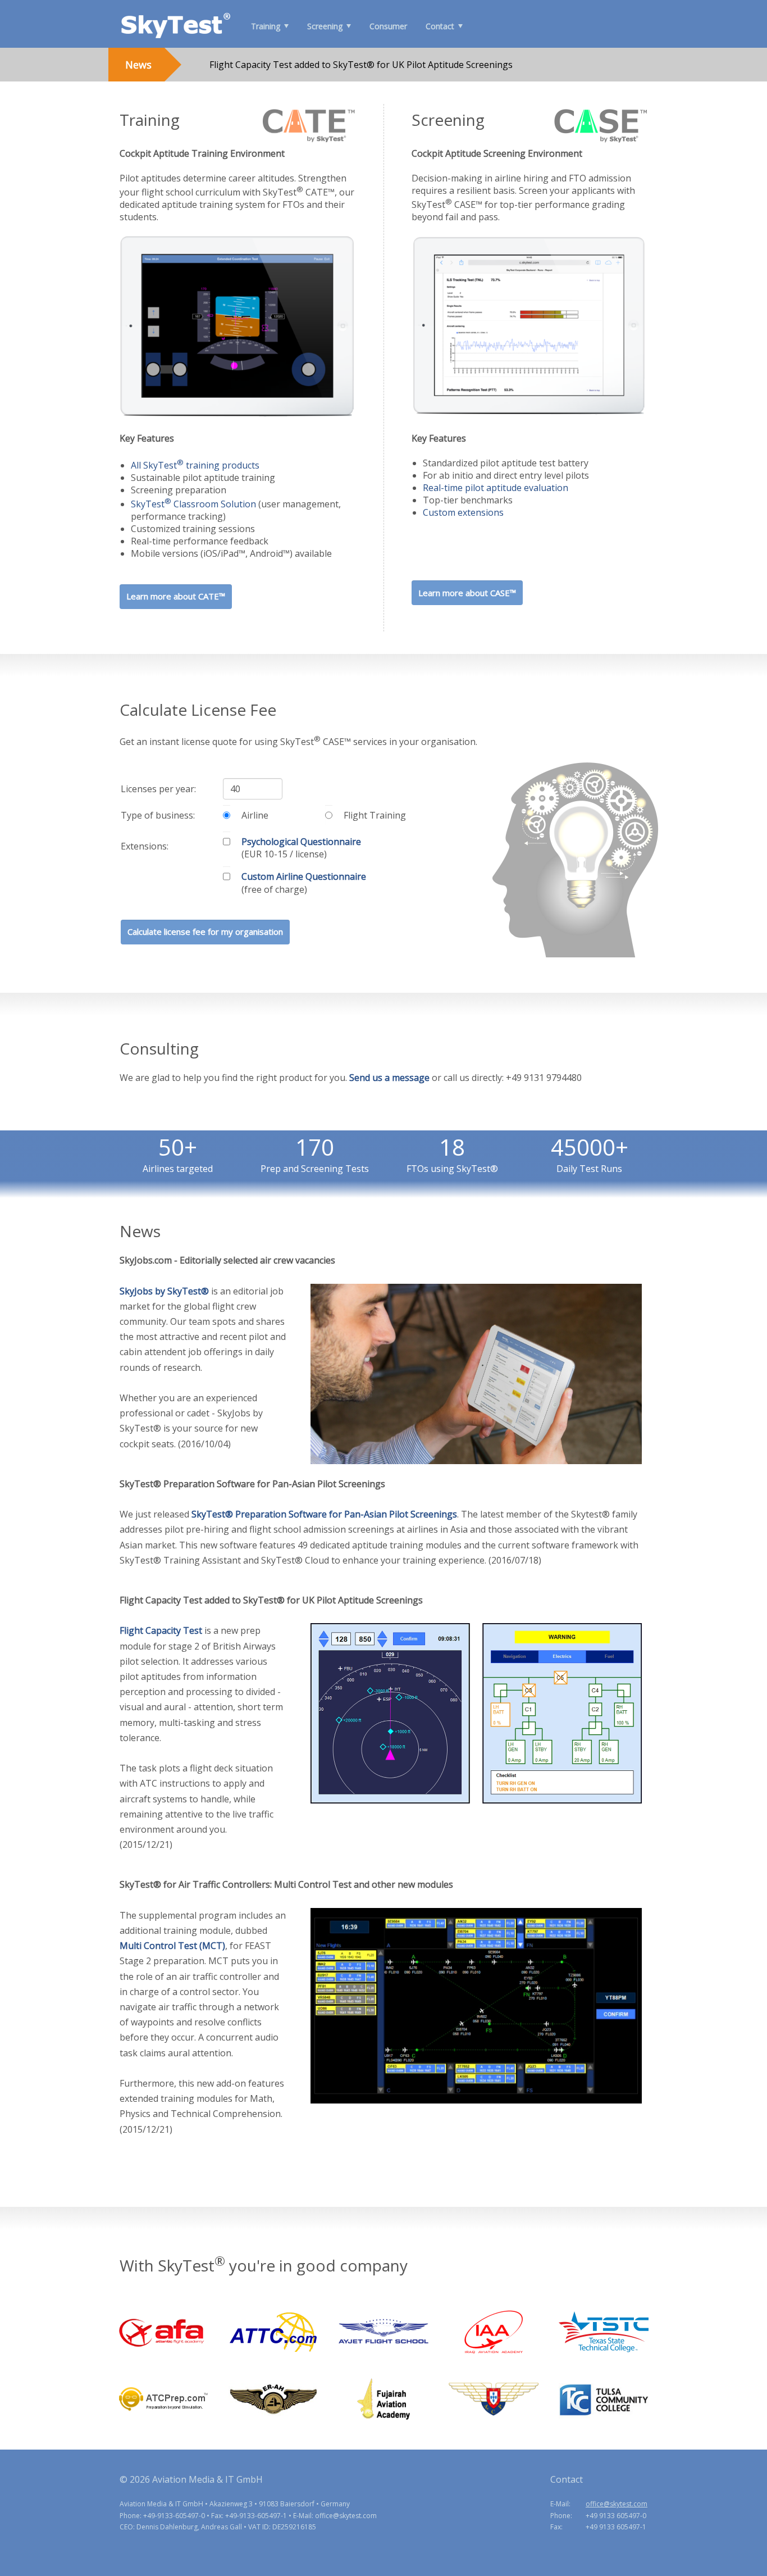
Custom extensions (463, 512)
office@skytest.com (617, 2504)
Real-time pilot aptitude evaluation (496, 488)
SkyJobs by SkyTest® (164, 1291)
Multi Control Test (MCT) (172, 1946)
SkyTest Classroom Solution (193, 504)
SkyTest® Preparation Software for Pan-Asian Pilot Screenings (324, 1514)
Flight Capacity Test (161, 1630)
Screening (325, 26)
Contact (440, 26)
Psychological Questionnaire (301, 842)
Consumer (388, 26)
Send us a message (389, 1078)
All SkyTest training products (195, 465)
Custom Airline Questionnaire (304, 876)
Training (266, 26)
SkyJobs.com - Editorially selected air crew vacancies (317, 75)
